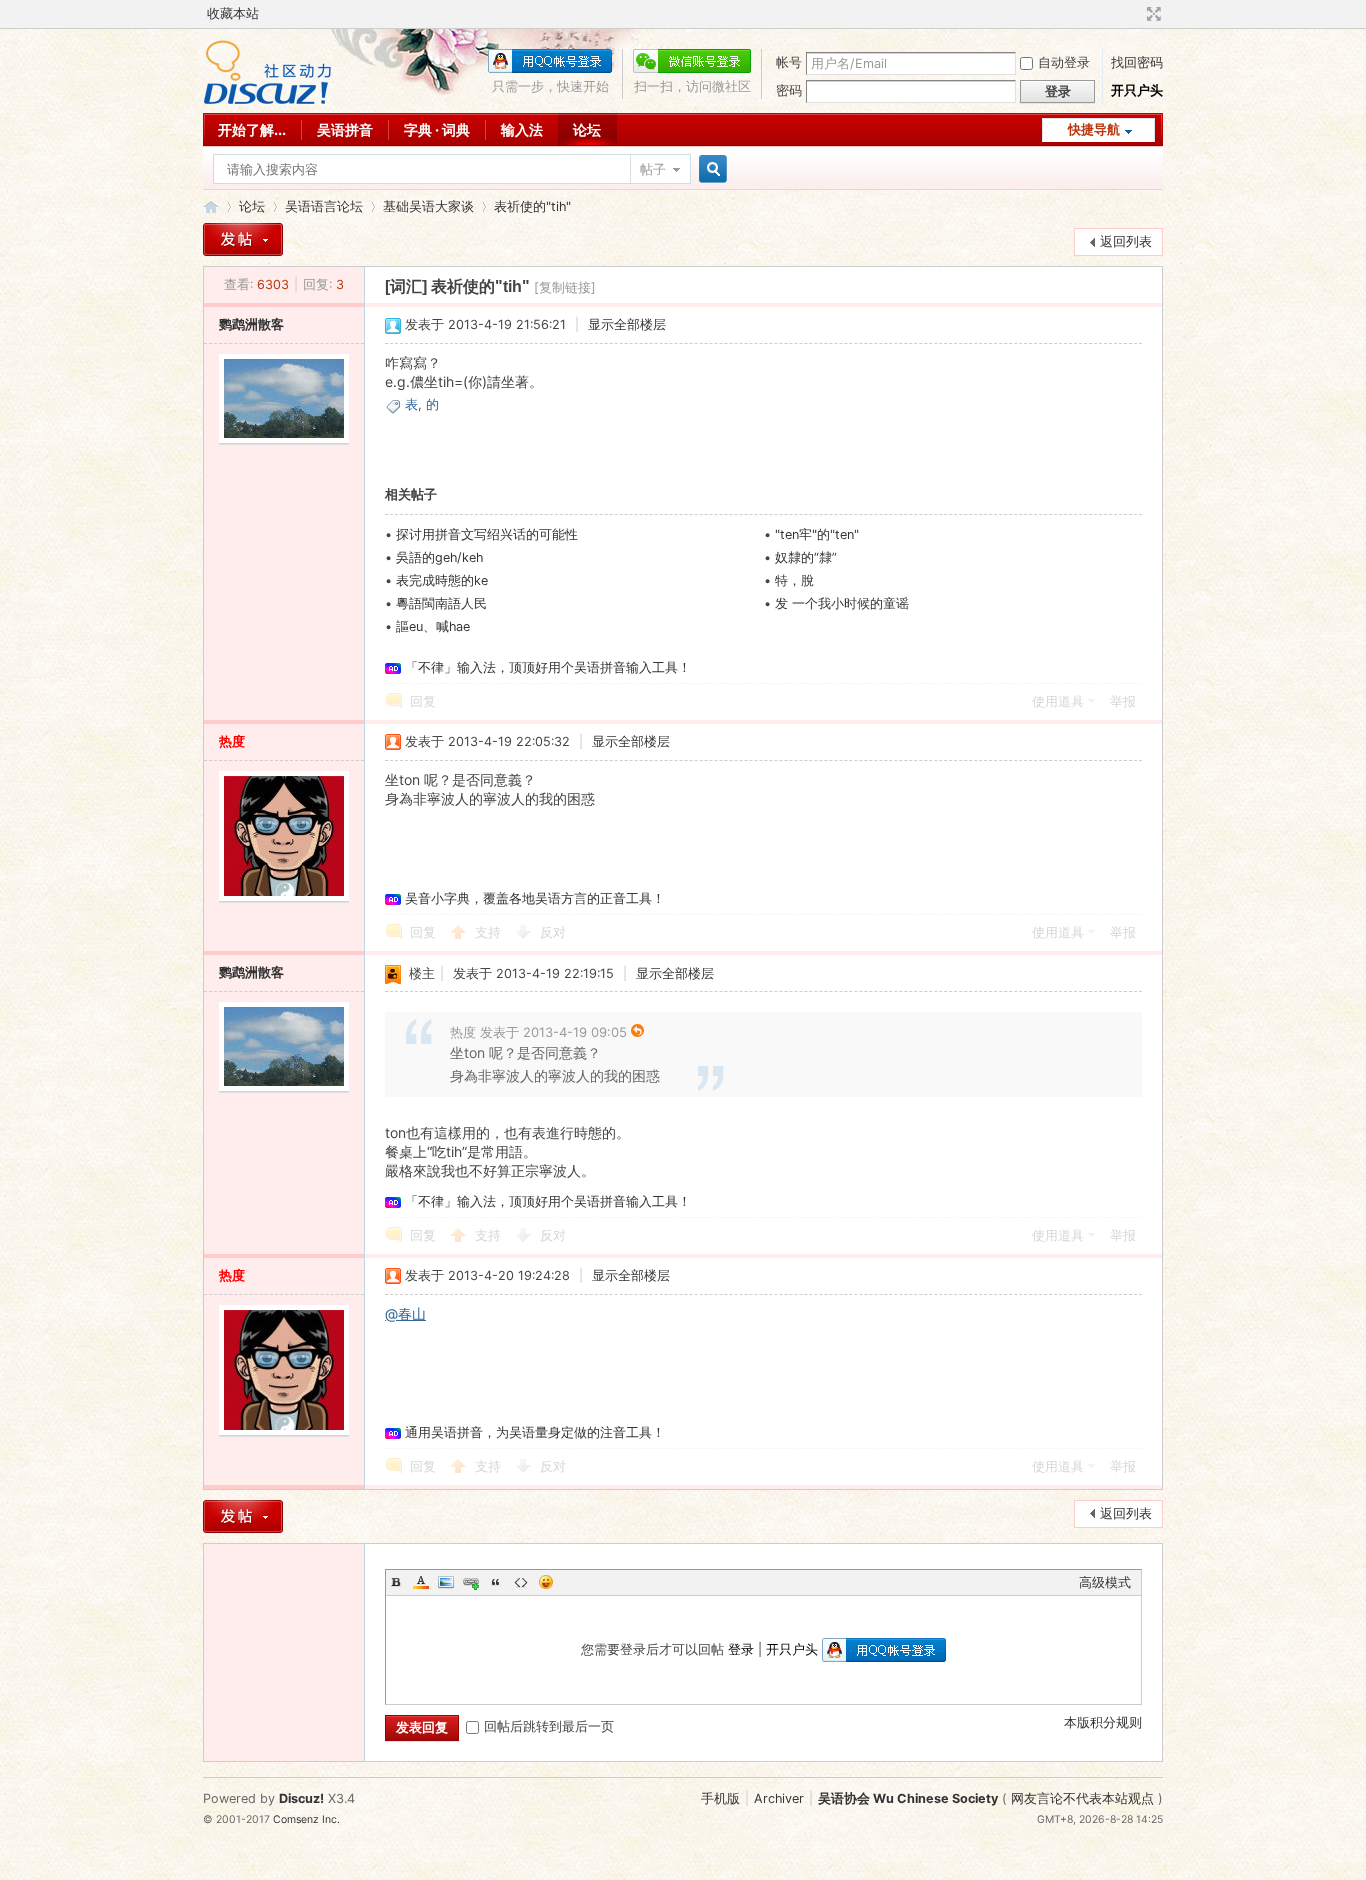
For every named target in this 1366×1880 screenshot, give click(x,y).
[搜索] (710, 169)
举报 (1123, 701)
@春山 (405, 1313)
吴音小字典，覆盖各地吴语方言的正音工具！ (535, 898)
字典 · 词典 (437, 129)
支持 (490, 932)
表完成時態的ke (442, 580)
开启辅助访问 (1135, 14)
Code (521, 1582)
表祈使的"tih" (532, 206)
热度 (232, 741)
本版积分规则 (1103, 1722)
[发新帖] (243, 239)
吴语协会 (211, 206)
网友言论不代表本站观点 (1082, 1798)
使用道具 (1058, 701)
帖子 (653, 169)
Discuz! (301, 1798)
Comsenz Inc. (306, 1819)
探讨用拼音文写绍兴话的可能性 (487, 534)
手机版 (720, 1798)
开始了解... (252, 129)
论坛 (587, 129)
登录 (741, 1649)
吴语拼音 (345, 129)
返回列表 (1126, 241)
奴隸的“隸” (806, 557)
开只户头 (1137, 90)
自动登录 (1064, 62)
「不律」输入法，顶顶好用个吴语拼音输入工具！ (548, 667)
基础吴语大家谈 (428, 206)
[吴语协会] (267, 100)
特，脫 (794, 580)
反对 (553, 932)
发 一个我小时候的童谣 (842, 603)
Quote (496, 1582)
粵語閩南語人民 (441, 603)
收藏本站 (233, 13)
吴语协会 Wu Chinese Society (908, 1798)
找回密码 (1137, 62)
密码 (789, 90)
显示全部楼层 (627, 324)
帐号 (789, 62)
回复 (423, 701)
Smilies (546, 1582)
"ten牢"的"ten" (817, 534)
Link (471, 1582)
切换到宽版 (1151, 14)
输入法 (522, 129)
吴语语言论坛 (324, 206)
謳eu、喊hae (433, 626)
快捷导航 (1094, 129)
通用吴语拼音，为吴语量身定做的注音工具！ (535, 1432)
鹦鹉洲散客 (251, 324)
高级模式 (1105, 1582)
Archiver (779, 1798)
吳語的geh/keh (439, 557)
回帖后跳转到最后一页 (549, 1726)
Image (446, 1582)
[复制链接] (565, 287)
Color (421, 1582)
